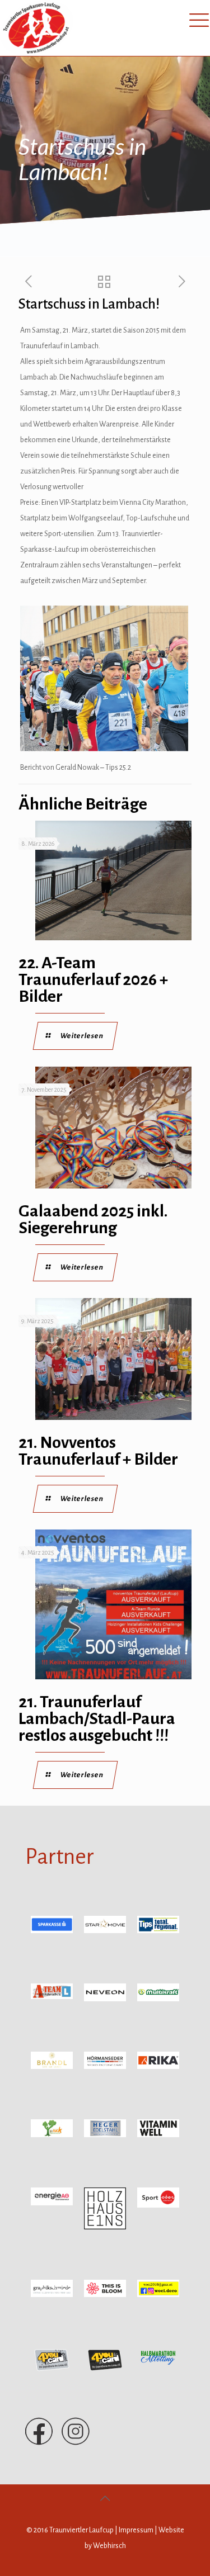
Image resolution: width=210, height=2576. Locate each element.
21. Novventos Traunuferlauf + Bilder (98, 1451)
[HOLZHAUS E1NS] (105, 2227)
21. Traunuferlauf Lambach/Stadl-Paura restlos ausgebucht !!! (97, 1718)
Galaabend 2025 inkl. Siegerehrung (93, 1219)
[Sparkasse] (52, 1931)
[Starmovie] (105, 1931)
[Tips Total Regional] (158, 1931)
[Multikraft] (158, 1999)
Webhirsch (109, 2546)
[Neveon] (105, 1999)
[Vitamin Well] (158, 2135)
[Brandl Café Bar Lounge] (52, 2067)
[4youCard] (52, 2370)
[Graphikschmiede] (52, 2295)
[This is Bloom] (105, 2295)
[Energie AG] (52, 2203)
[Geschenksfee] (158, 2295)
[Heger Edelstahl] (105, 2135)
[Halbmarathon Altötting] (158, 2366)
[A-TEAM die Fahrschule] (52, 1997)
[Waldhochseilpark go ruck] (52, 2135)
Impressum (136, 2530)
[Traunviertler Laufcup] (37, 28)
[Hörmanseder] (105, 2067)
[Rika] (158, 2067)
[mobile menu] (195, 20)
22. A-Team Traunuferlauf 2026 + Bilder (93, 979)
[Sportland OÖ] (158, 2205)
